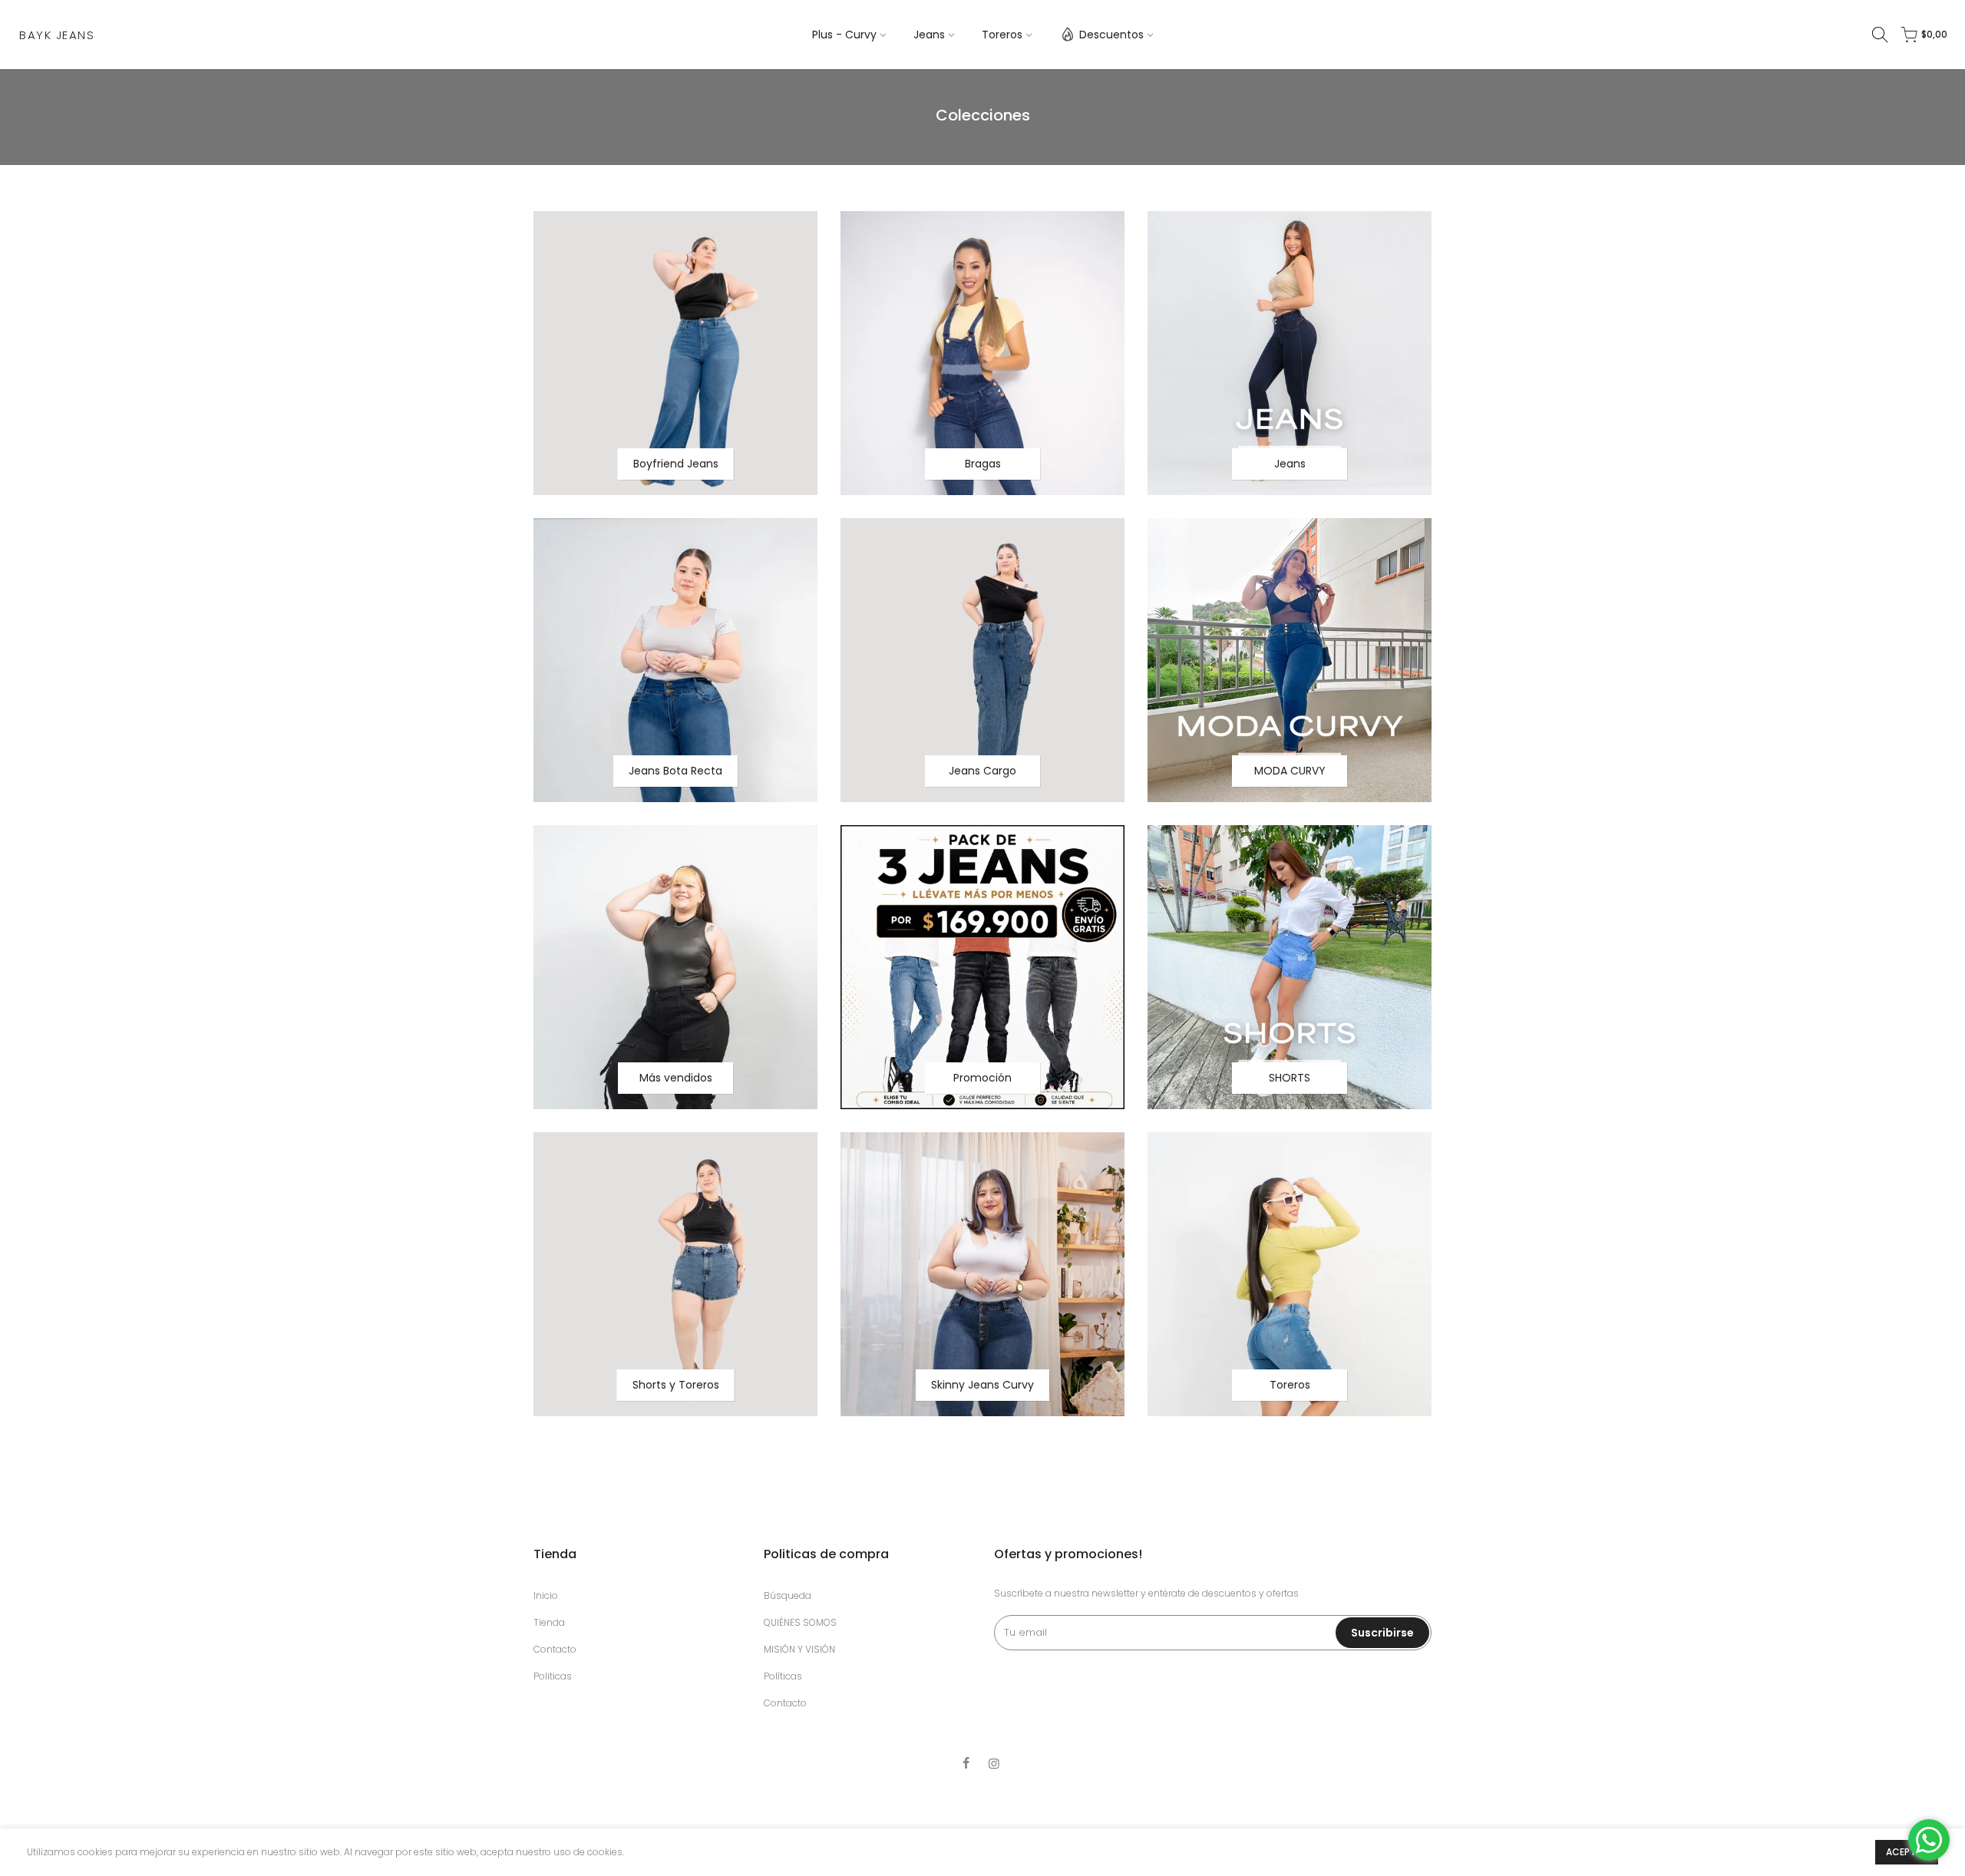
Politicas (553, 1676)
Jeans (929, 35)
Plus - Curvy (844, 35)
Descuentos (1111, 35)
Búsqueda (788, 1595)
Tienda (549, 1622)
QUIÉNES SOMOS (800, 1622)
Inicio (546, 1595)
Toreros (1002, 35)
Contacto (555, 1649)
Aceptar (1907, 1852)
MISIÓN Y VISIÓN (799, 1649)
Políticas (783, 1676)
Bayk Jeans (57, 35)
